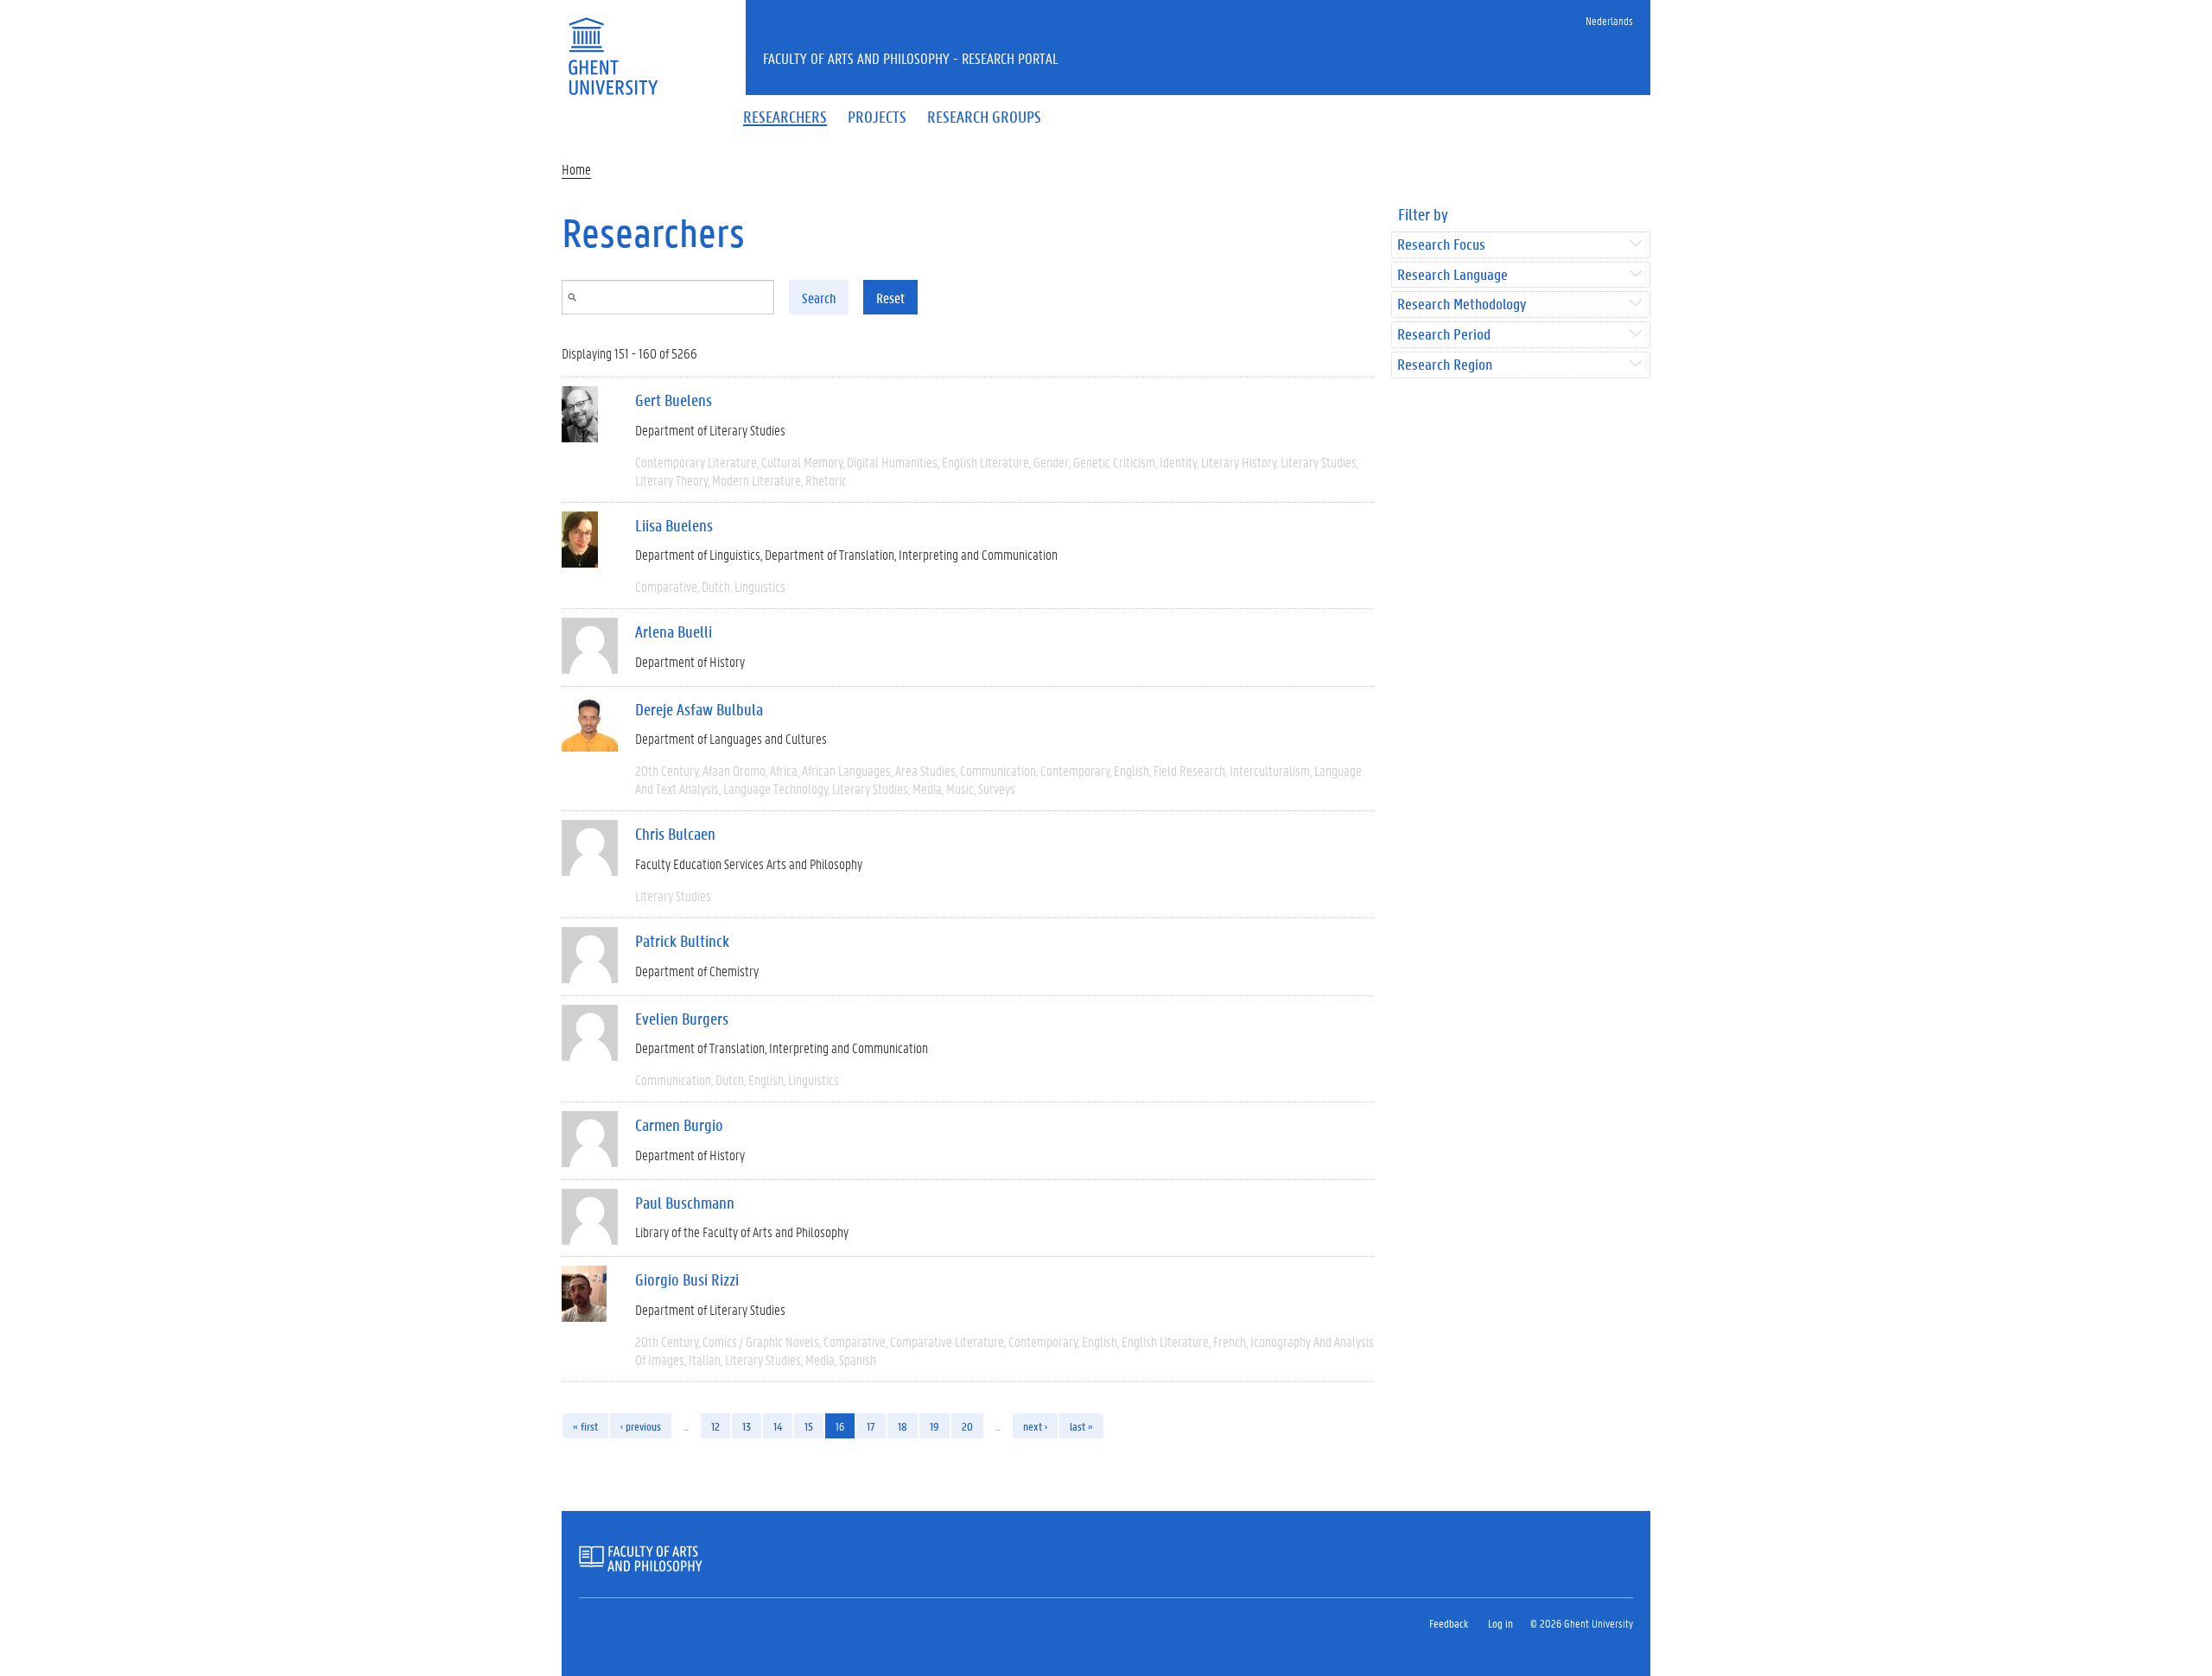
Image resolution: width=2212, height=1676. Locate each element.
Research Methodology (1462, 305)
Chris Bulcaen (675, 834)
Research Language (1452, 275)
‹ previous (641, 1426)
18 (903, 1426)
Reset (890, 298)
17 (871, 1426)
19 (934, 1426)
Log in (1500, 1623)
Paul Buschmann (685, 1203)
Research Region (1445, 365)
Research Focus (1441, 245)
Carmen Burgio (679, 1125)
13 (747, 1426)
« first (585, 1426)
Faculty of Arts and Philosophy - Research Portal (911, 58)
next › (1035, 1426)
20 (967, 1426)
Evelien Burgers (682, 1019)
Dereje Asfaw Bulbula (699, 709)
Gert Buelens (674, 400)
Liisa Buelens (674, 525)
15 (809, 1426)
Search (819, 298)
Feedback (1449, 1623)
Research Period (1444, 335)
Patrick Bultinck (682, 941)
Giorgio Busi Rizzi (687, 1279)
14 (778, 1426)
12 (715, 1426)
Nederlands (1609, 20)
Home (576, 169)
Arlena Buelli (674, 632)
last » (1081, 1426)
